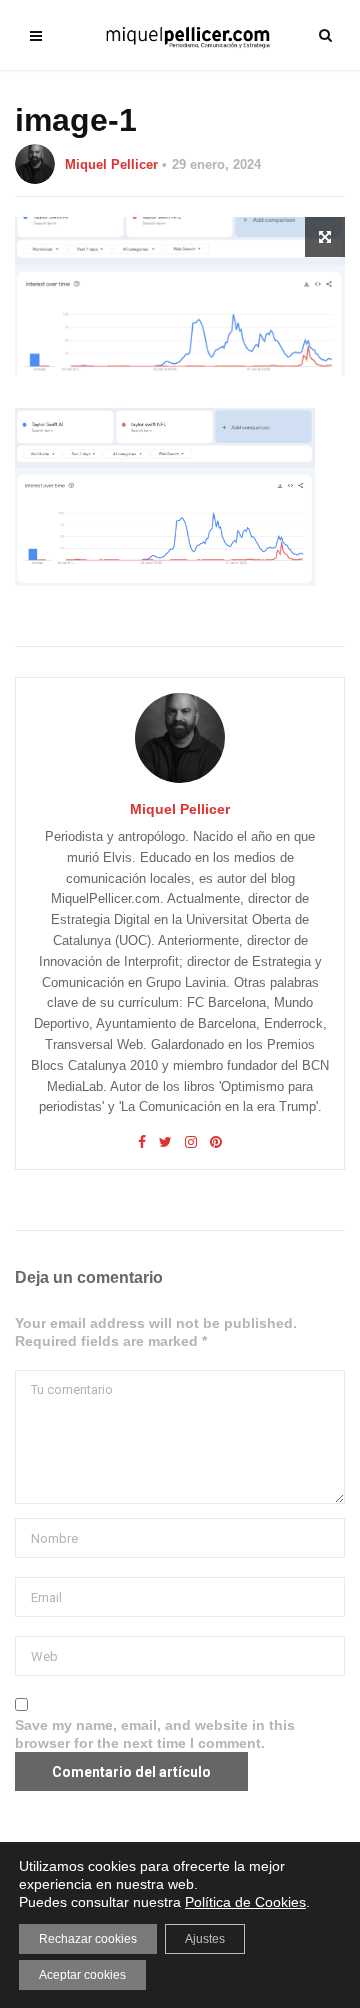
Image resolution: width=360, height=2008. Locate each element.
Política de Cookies (245, 1902)
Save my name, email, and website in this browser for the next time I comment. (155, 1734)
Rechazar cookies (88, 1939)
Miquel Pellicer (111, 164)
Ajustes (205, 1939)
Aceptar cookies (82, 1975)
